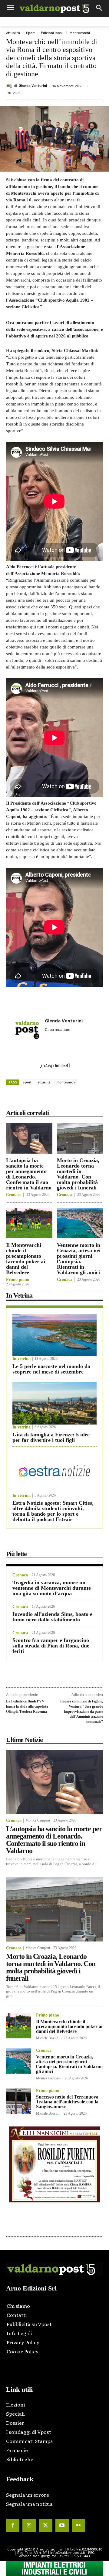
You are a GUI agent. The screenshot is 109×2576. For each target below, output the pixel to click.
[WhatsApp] (87, 1099)
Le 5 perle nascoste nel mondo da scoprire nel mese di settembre (51, 1369)
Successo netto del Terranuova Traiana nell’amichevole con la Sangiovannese (67, 2102)
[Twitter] (45, 2526)
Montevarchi (80, 33)
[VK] (73, 1099)
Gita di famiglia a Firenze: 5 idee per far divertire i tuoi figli (51, 1437)
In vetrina (21, 1359)
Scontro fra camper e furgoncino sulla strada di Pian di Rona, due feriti (51, 1646)
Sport (30, 33)
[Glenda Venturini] (10, 86)
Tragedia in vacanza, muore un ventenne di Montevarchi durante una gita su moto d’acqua (52, 1588)
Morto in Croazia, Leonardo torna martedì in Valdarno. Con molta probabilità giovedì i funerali (78, 1174)
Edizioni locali (52, 33)
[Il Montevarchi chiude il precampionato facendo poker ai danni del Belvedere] (29, 1223)
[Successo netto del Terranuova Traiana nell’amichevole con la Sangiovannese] (19, 2101)
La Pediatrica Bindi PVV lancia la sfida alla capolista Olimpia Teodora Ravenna (27, 1706)
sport (27, 1082)
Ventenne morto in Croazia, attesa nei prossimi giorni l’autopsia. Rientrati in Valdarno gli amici (79, 1259)
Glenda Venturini (33, 86)
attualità (44, 1082)
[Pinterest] (59, 1099)
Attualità (13, 33)
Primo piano (18, 1280)
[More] (101, 1099)
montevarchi (66, 1082)
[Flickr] (78, 2526)
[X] (45, 1099)
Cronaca (14, 1195)
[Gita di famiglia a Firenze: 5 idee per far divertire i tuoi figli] (54, 1403)
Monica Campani (38, 1820)
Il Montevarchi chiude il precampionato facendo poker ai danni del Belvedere (26, 1259)
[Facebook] (31, 1099)
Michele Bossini (48, 2038)
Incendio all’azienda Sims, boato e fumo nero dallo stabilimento (52, 1617)
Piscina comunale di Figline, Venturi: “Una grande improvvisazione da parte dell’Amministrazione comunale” (82, 1711)
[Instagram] (29, 2526)
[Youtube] (62, 2526)
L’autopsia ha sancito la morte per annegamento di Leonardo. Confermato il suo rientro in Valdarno (29, 1174)
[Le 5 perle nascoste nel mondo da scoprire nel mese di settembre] (54, 1335)
